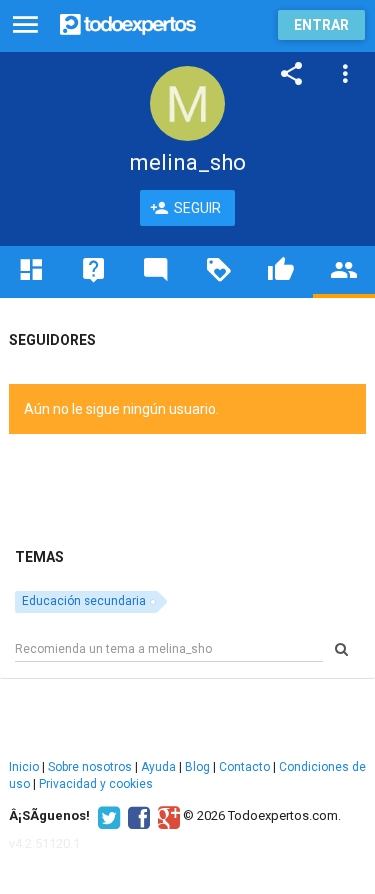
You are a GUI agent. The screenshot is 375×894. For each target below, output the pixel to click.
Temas (39, 557)
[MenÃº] (25, 25)
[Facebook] (136, 816)
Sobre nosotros (90, 767)
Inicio (24, 767)
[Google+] (166, 816)
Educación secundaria (84, 601)
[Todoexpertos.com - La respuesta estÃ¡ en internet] (128, 22)
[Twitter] (106, 816)
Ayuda (158, 767)
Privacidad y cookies (96, 784)
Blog (197, 767)
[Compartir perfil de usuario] (292, 74)
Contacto (244, 767)
